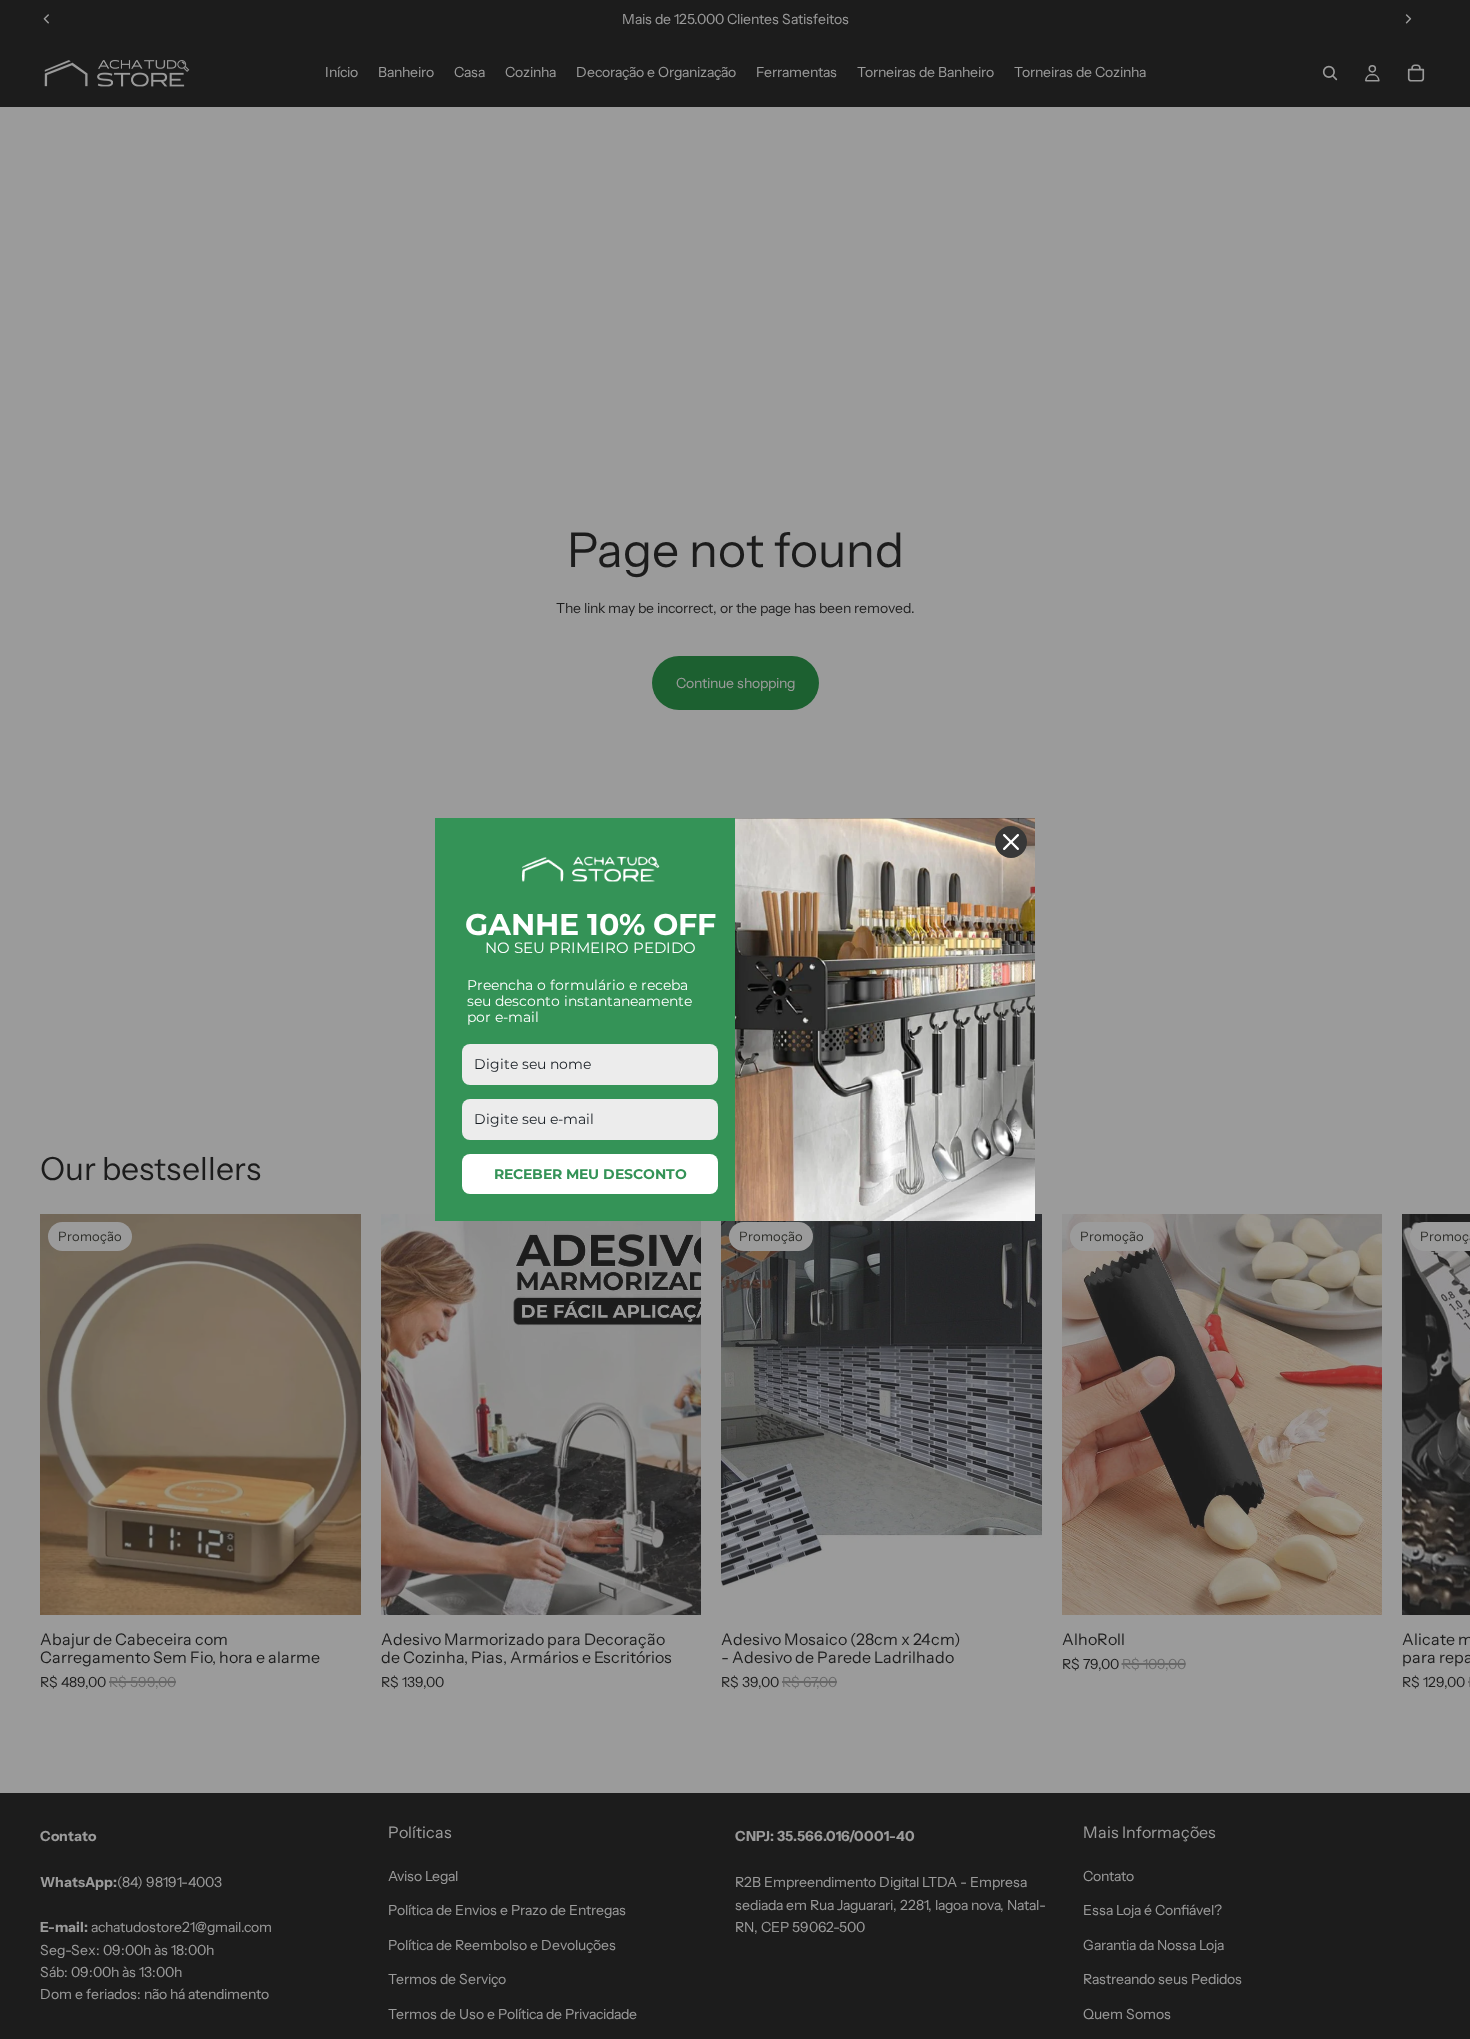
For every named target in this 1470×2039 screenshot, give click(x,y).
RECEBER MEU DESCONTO (590, 1174)
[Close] (1011, 842)
